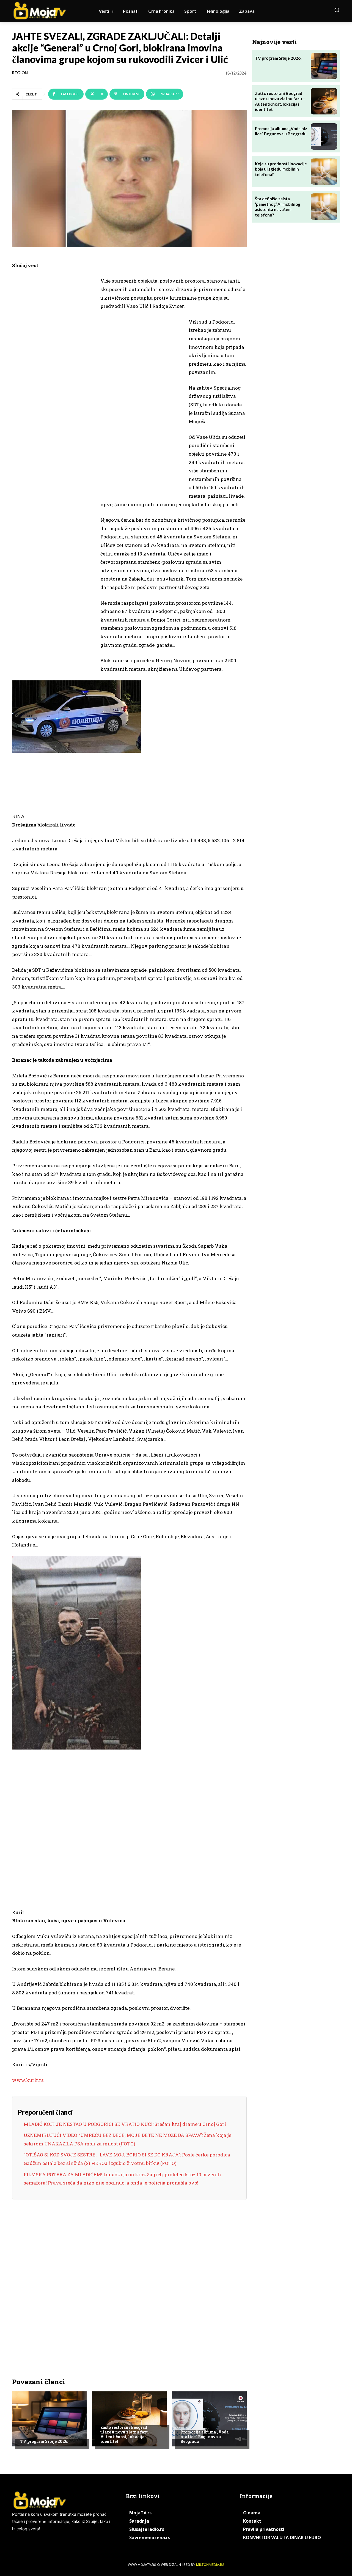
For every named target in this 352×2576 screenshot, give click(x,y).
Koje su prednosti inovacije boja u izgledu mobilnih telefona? (281, 169)
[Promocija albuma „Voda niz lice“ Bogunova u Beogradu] (209, 2419)
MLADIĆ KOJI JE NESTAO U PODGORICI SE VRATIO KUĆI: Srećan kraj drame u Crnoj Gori (125, 2124)
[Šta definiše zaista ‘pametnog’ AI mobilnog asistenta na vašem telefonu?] (324, 207)
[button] (337, 10)
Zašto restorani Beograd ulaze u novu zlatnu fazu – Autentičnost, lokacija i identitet (126, 2434)
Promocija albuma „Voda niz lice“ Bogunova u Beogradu (204, 2437)
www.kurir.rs (28, 2080)
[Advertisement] (53, 362)
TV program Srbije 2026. (44, 2441)
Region (20, 73)
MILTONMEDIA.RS (210, 2565)
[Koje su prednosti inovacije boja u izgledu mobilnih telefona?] (324, 172)
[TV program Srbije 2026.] (49, 2419)
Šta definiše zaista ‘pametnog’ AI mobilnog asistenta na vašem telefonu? (278, 207)
